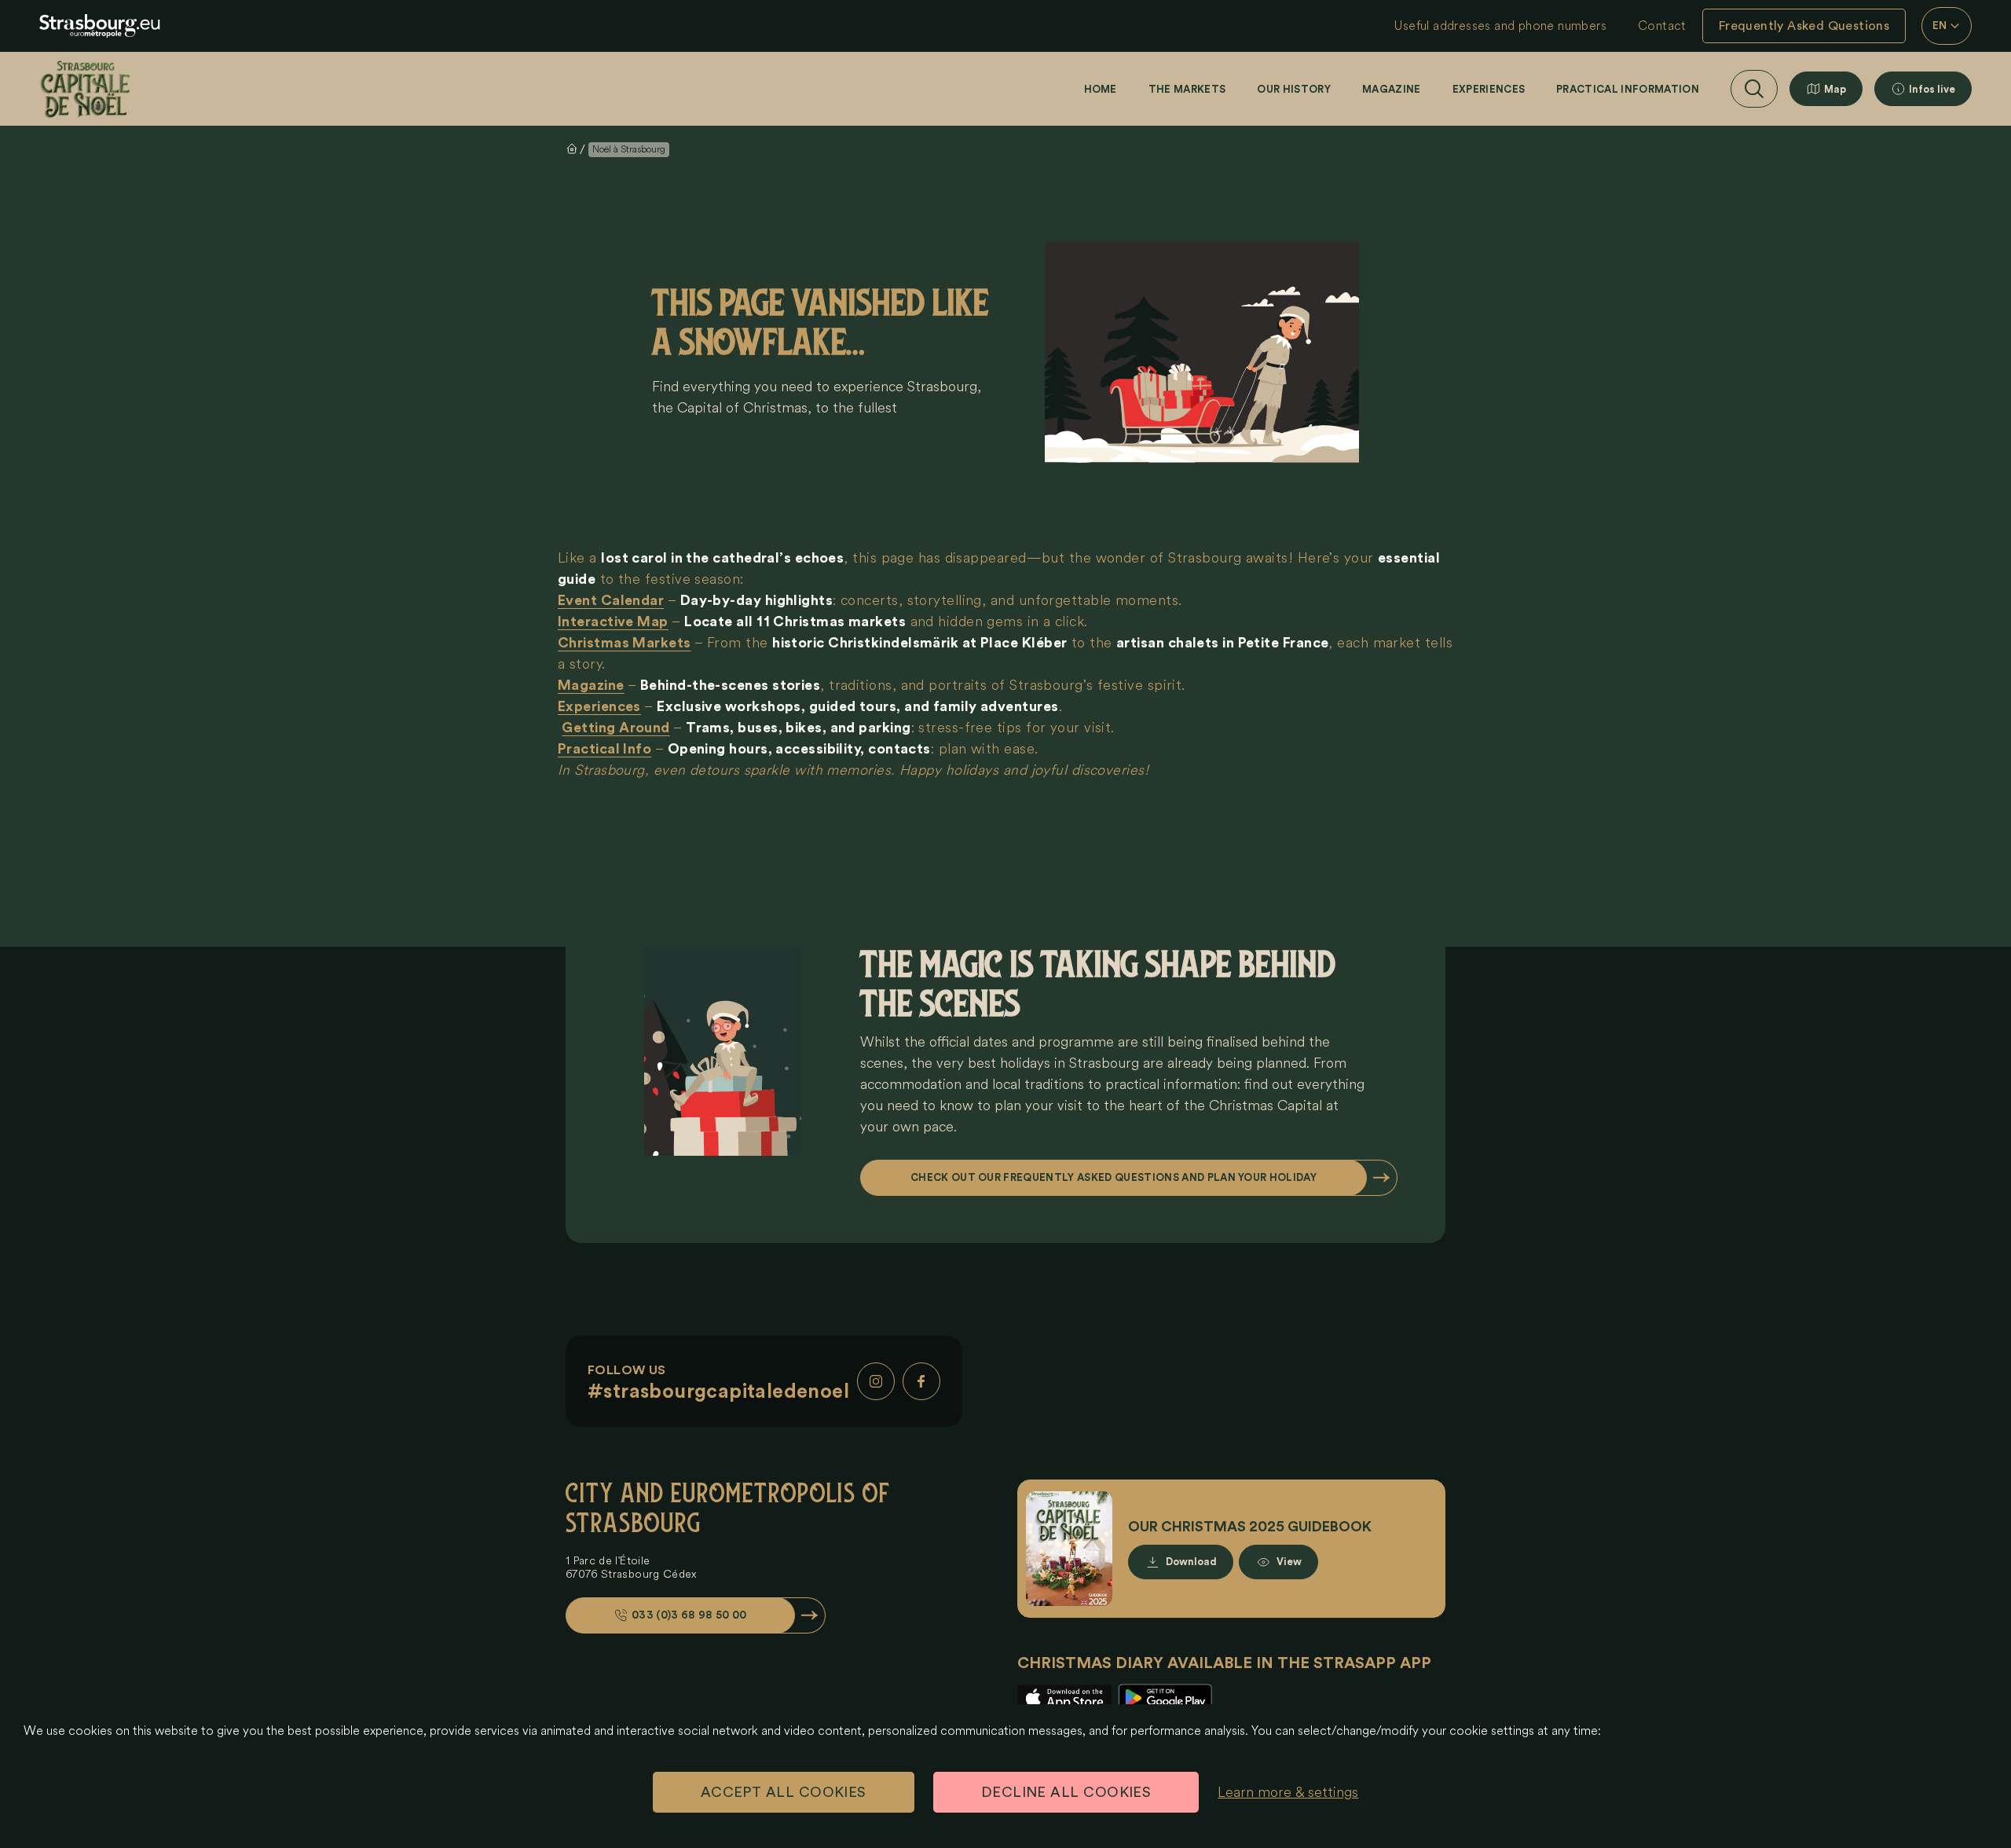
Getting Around (615, 728)
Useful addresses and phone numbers (1500, 26)
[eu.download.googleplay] (1165, 1698)
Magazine (1392, 89)
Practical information (1628, 89)
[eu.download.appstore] (1064, 1698)
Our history (1294, 89)
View (1289, 1562)
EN (1940, 26)
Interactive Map (613, 621)
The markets (1187, 89)
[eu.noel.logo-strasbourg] (100, 26)
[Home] (85, 89)
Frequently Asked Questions (1804, 26)
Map (1835, 89)
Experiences (1489, 89)
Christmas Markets (625, 643)
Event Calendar (611, 600)
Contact (1662, 26)
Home (1101, 89)
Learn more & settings (1288, 1792)
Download (1191, 1562)
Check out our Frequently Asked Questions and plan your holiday (1114, 1177)
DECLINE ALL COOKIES (1066, 1792)
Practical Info (604, 749)
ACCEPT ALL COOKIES (784, 1792)
